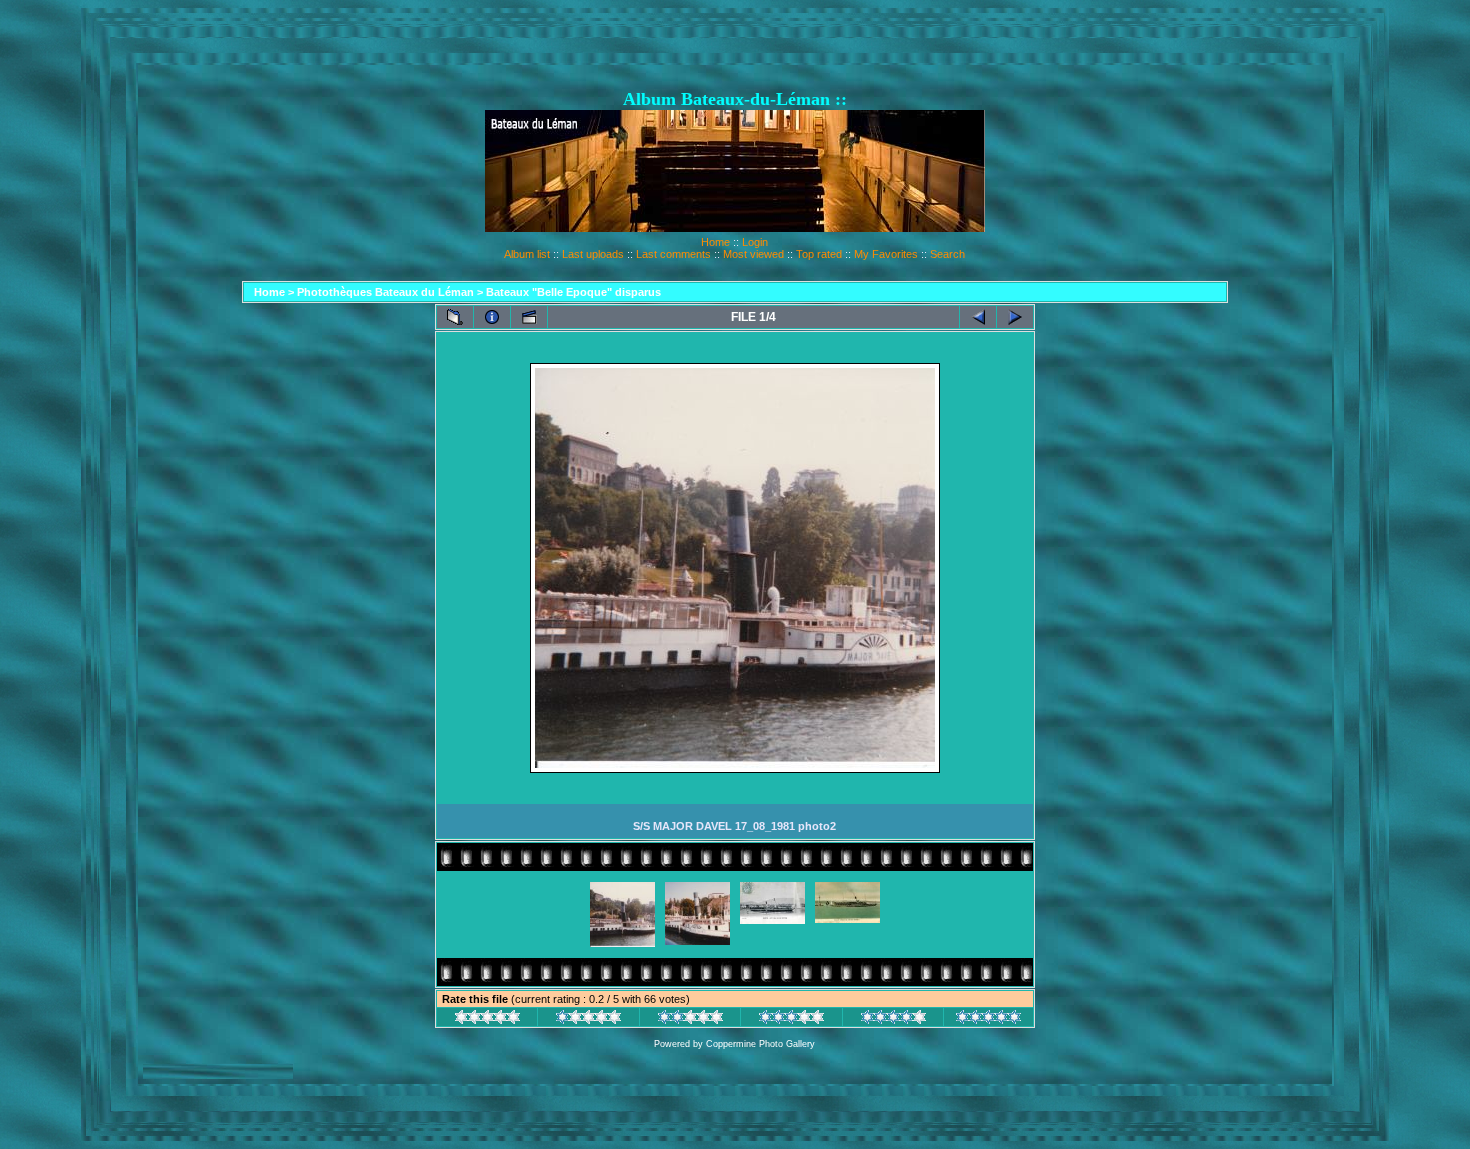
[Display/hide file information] (492, 317)
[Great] (988, 1020)
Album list (527, 254)
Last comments (673, 254)
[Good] (791, 1020)
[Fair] (690, 1020)
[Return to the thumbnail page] (455, 317)
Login (755, 242)
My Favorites (886, 254)
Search (947, 254)
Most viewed (753, 254)
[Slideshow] (529, 317)
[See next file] (1015, 317)
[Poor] (588, 1020)
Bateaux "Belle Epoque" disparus (573, 292)
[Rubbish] (487, 1020)
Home (715, 242)
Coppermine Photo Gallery (760, 1044)
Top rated (819, 254)
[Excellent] (893, 1020)
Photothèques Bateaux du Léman (385, 292)
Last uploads (593, 254)
